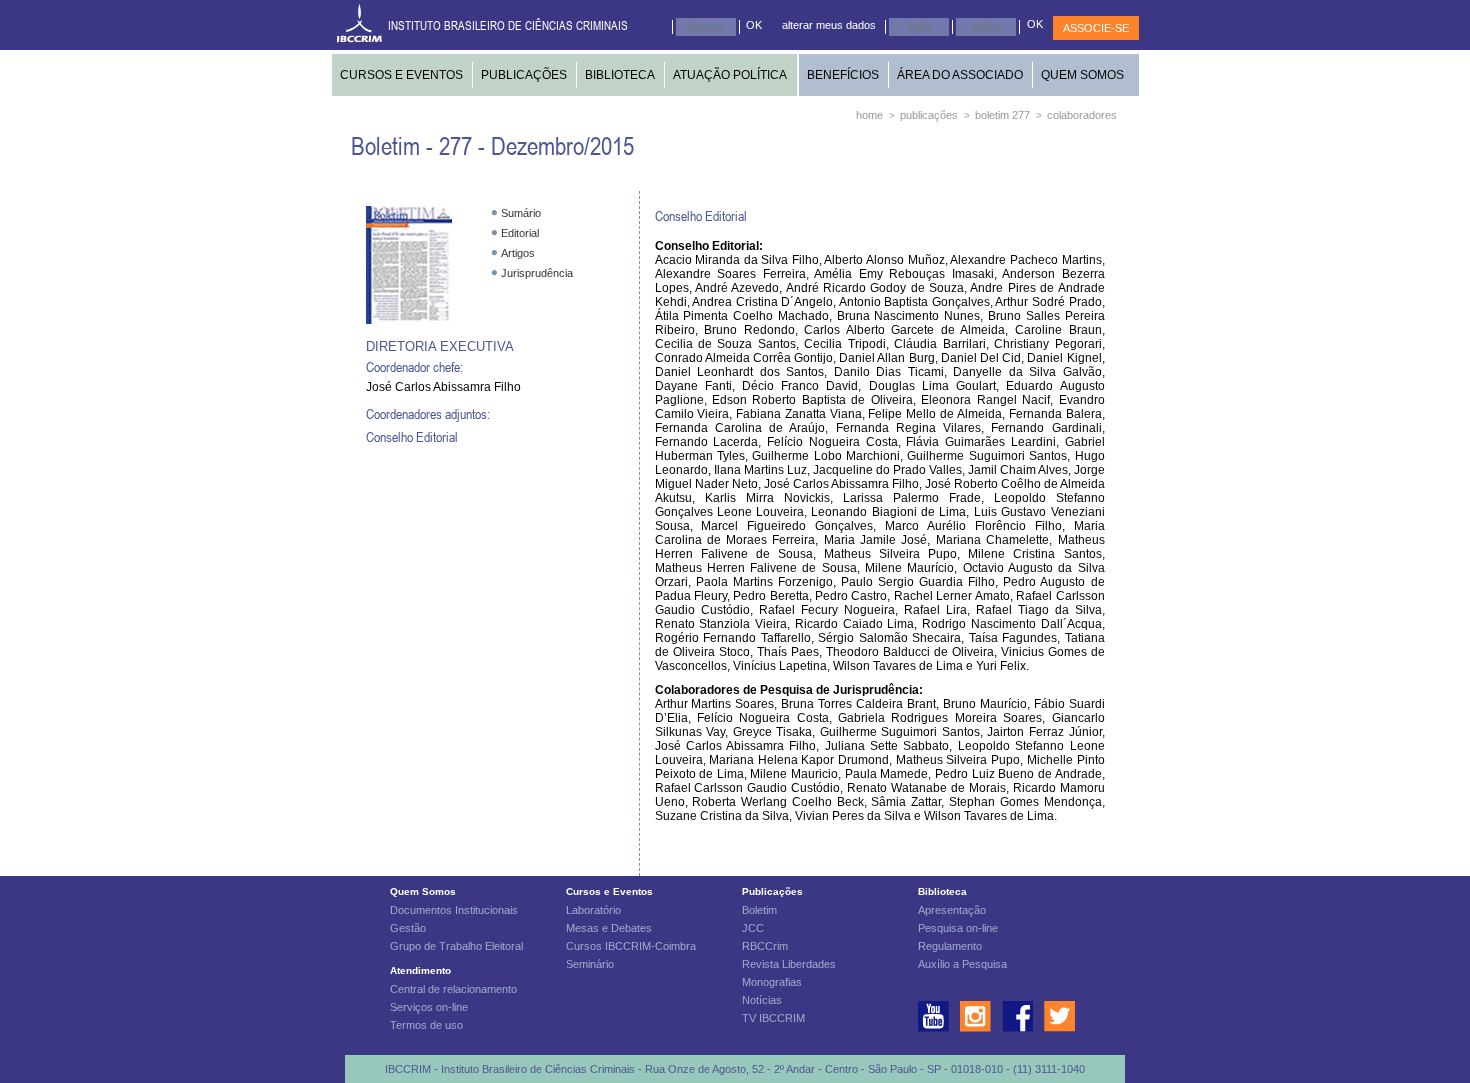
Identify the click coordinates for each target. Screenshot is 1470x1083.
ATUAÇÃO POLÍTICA (730, 75)
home (869, 115)
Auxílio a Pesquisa (962, 964)
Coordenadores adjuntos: (428, 413)
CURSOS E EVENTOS (401, 75)
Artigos (518, 253)
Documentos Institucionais (454, 910)
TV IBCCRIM (773, 1018)
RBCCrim (765, 946)
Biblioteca (942, 891)
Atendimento (420, 970)
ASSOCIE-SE (1096, 28)
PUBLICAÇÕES (524, 75)
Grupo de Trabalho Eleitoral (456, 946)
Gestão (408, 928)
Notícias (762, 1000)
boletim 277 (1002, 115)
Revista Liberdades (789, 964)
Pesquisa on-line (958, 928)
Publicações (772, 891)
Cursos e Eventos (609, 891)
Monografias (772, 982)
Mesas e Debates (609, 928)
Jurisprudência (537, 273)
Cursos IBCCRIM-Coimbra (631, 946)
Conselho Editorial (412, 436)
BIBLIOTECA (620, 75)
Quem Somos (423, 891)
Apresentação (952, 910)
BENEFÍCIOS (843, 75)
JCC (753, 928)
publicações (929, 115)
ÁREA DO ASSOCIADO (960, 75)
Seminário (590, 964)
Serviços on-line (429, 1007)
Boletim (759, 910)
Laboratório (593, 910)
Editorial (520, 233)
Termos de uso (426, 1025)
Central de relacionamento (453, 989)
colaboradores (1082, 115)
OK (754, 25)
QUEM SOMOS (1082, 75)
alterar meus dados (829, 25)
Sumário (521, 213)
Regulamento (950, 946)
